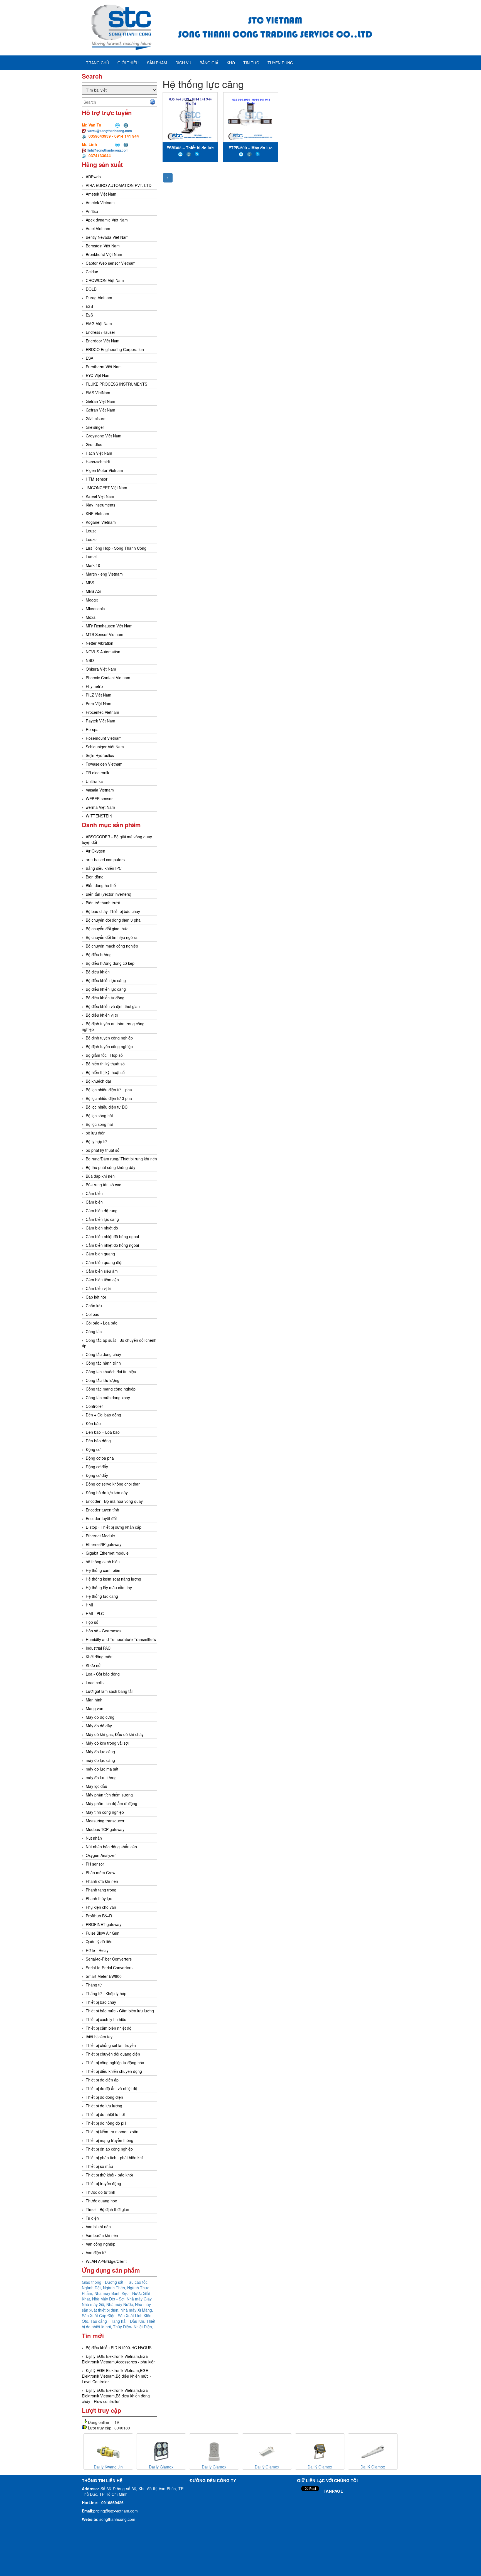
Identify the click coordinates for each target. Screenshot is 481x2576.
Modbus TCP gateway (105, 1829)
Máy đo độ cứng (100, 1717)
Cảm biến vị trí (99, 1288)
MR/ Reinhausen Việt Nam (109, 626)
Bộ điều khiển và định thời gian (113, 1006)
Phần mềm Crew (100, 1873)
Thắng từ (94, 1985)
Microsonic (95, 608)
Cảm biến (94, 1193)
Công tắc (94, 1331)
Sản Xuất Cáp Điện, (100, 2316)
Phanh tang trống (101, 1890)
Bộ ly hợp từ (96, 1141)
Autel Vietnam (98, 228)
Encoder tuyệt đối (101, 1518)
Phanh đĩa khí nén (102, 1881)
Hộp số (92, 1622)
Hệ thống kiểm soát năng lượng (113, 1579)
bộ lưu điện (96, 1133)
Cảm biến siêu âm (102, 1271)
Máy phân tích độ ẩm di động (111, 1803)
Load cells (95, 1683)
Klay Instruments (100, 505)
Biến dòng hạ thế (101, 885)
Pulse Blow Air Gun (103, 1933)
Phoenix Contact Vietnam (108, 678)
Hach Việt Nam (99, 453)
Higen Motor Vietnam (104, 470)
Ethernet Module (100, 1536)
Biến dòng (95, 877)
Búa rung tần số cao (104, 1185)
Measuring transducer (105, 1821)
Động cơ (93, 1449)
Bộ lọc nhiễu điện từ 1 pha (109, 1090)
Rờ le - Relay (97, 1950)
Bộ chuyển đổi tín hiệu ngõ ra (112, 937)
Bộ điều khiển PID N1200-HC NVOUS (119, 2348)
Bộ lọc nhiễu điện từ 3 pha (109, 1098)
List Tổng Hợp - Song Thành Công (116, 548)
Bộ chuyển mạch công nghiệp (112, 946)
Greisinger (95, 427)
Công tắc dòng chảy (103, 1354)
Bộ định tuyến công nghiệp (109, 1038)
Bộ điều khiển (98, 972)
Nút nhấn (94, 1838)
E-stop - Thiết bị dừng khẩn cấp (114, 1527)
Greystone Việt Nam (104, 436)
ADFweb (93, 177)
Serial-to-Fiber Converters (109, 1959)
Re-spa (92, 729)
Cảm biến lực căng (102, 1219)
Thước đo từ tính (100, 2192)
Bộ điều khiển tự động (105, 998)
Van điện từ (96, 2253)
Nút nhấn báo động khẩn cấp (111, 1847)
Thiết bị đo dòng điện (104, 2097)
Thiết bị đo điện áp (102, 2080)
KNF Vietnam (97, 513)
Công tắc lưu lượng (103, 1380)
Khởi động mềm (100, 1657)
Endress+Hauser (100, 332)
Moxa (91, 617)
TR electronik (97, 773)
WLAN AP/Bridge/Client (106, 2261)
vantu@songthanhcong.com (110, 131)
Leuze (91, 531)
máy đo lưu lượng (101, 1778)
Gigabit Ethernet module (107, 1553)
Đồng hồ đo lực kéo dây (107, 1492)
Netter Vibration (100, 643)
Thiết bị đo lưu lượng (104, 2106)
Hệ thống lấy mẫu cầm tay (109, 1588)
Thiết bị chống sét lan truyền (111, 2045)
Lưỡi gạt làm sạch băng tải (109, 1691)
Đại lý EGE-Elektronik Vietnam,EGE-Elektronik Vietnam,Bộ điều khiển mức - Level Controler (116, 2376)
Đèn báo (93, 1423)
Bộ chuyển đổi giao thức (107, 929)
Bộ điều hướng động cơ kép (110, 963)
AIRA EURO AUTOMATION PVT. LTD (119, 185)
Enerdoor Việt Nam (103, 341)
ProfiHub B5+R (99, 1916)
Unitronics (95, 781)
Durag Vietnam (99, 298)
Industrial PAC (98, 1648)
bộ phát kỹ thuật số (103, 1150)
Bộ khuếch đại (98, 1081)
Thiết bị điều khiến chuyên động (114, 2071)
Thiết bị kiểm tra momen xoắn (112, 2132)
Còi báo (93, 1314)
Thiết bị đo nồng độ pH (106, 2123)
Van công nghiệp (100, 2244)
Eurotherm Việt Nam (104, 367)
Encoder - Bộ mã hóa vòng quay (114, 1501)
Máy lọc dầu (96, 1786)
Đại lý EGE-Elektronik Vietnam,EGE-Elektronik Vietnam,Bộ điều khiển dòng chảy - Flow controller (116, 2396)
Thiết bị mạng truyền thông (110, 2140)
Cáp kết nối (96, 1297)
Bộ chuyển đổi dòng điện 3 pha (113, 920)
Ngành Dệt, (92, 2288)
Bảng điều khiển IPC (104, 868)
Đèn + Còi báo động (103, 1415)
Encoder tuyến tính (102, 1510)
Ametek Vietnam (100, 203)
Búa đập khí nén (100, 1176)
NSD (90, 660)
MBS (90, 583)
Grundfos (94, 444)
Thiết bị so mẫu (99, 2166)
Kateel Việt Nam (100, 496)
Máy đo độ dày (99, 1726)
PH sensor (95, 1864)
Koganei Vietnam (101, 522)
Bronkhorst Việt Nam (104, 254)
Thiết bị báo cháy (101, 2002)
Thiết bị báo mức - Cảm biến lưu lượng (120, 2011)
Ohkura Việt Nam (101, 669)
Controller (94, 1406)
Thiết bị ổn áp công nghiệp (109, 2149)
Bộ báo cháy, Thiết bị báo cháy (113, 911)
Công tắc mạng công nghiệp (111, 1389)
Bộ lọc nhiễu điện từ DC (107, 1107)
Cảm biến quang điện (105, 1262)
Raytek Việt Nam (100, 721)
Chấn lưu (94, 1306)
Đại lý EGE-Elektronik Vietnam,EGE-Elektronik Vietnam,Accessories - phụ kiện (119, 2359)
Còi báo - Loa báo (102, 1323)
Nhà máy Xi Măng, (137, 2310)
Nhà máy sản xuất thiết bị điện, (116, 2307)
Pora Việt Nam (99, 703)
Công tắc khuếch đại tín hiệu (111, 1372)
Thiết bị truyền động (103, 2183)
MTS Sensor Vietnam (105, 634)
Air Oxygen (95, 851)
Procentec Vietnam (102, 712)
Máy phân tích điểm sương (109, 1795)
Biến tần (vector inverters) (109, 894)
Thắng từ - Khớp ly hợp (106, 1993)
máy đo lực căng (100, 1760)
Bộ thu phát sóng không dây (111, 1167)
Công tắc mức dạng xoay (108, 1397)
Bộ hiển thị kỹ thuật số (105, 1064)
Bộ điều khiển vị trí (102, 1015)
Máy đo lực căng (100, 1752)
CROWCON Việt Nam (105, 280)
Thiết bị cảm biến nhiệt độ (109, 2028)
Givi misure (96, 418)
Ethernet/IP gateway (104, 1544)
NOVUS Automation (103, 652)
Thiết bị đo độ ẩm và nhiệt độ (111, 2088)
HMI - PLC (95, 1613)
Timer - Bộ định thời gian (107, 2209)
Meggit (92, 600)
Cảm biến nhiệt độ (102, 1228)
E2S (89, 306)
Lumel (91, 557)
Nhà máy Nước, (121, 2304)
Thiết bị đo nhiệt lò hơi (105, 2114)
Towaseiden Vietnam (104, 764)
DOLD (91, 289)
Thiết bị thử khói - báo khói (109, 2175)
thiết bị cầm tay (99, 2037)
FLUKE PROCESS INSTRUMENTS (116, 384)
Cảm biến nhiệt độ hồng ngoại (112, 1245)
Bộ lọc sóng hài (99, 1116)
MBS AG (93, 591)
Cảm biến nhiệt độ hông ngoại (112, 1236)
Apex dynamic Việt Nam (107, 220)
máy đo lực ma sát (102, 1769)
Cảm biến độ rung (102, 1211)
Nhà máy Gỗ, (94, 2304)
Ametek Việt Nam (101, 194)
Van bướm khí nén (102, 2235)
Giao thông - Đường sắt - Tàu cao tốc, (115, 2282)
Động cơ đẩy (97, 1467)
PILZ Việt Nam (99, 695)
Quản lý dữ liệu (99, 1942)
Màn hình (94, 1700)
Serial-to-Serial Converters (109, 1968)
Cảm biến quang (100, 1254)
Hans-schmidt (98, 462)
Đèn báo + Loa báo (103, 1432)
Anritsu (92, 211)
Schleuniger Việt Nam (105, 747)
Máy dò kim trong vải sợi (107, 1743)
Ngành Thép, (115, 2288)
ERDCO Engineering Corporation (115, 349)
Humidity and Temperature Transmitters (121, 1639)
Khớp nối (94, 1665)
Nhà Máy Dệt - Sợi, (109, 2299)
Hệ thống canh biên (103, 1570)
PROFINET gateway (104, 1924)
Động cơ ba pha (100, 1458)
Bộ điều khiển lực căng (106, 980)
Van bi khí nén (98, 2227)
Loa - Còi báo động (103, 1674)
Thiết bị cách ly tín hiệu (106, 2019)
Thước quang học (101, 2201)
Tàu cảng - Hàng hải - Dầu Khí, (118, 2321)
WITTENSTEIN (99, 816)
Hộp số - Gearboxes (104, 1631)
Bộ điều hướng (99, 955)
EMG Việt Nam (99, 323)
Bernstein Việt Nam (103, 246)
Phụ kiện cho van (101, 1907)
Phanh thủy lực (99, 1898)
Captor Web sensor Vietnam (111, 263)
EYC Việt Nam (98, 375)
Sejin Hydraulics (100, 755)
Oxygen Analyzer (101, 1855)
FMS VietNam (98, 393)
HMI (89, 1605)
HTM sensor (97, 479)
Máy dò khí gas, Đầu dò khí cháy (115, 1734)
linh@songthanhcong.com (108, 150)
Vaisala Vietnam (100, 790)
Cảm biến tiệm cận (102, 1280)
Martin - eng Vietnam (104, 574)
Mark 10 (93, 565)
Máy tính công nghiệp (105, 1812)
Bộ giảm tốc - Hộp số (104, 1055)
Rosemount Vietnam (104, 738)
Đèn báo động (98, 1441)
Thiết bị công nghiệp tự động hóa (115, 2063)
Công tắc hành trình (103, 1363)
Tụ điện (92, 2218)
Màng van (95, 1708)
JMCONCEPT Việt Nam (106, 488)
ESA (89, 358)
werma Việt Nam (100, 807)
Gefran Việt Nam (100, 401)
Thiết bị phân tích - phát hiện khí (114, 2158)
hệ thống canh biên (103, 1562)
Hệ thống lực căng (102, 1596)
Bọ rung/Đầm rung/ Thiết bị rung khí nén (121, 1159)
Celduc (92, 272)
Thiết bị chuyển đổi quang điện (113, 2054)
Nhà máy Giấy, (140, 2299)
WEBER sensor (99, 798)
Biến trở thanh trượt (103, 903)
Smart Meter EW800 (104, 1976)
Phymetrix (95, 686)
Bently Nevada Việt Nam (107, 237)
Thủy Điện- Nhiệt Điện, (133, 2327)
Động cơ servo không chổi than (113, 1484)
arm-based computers (105, 860)
